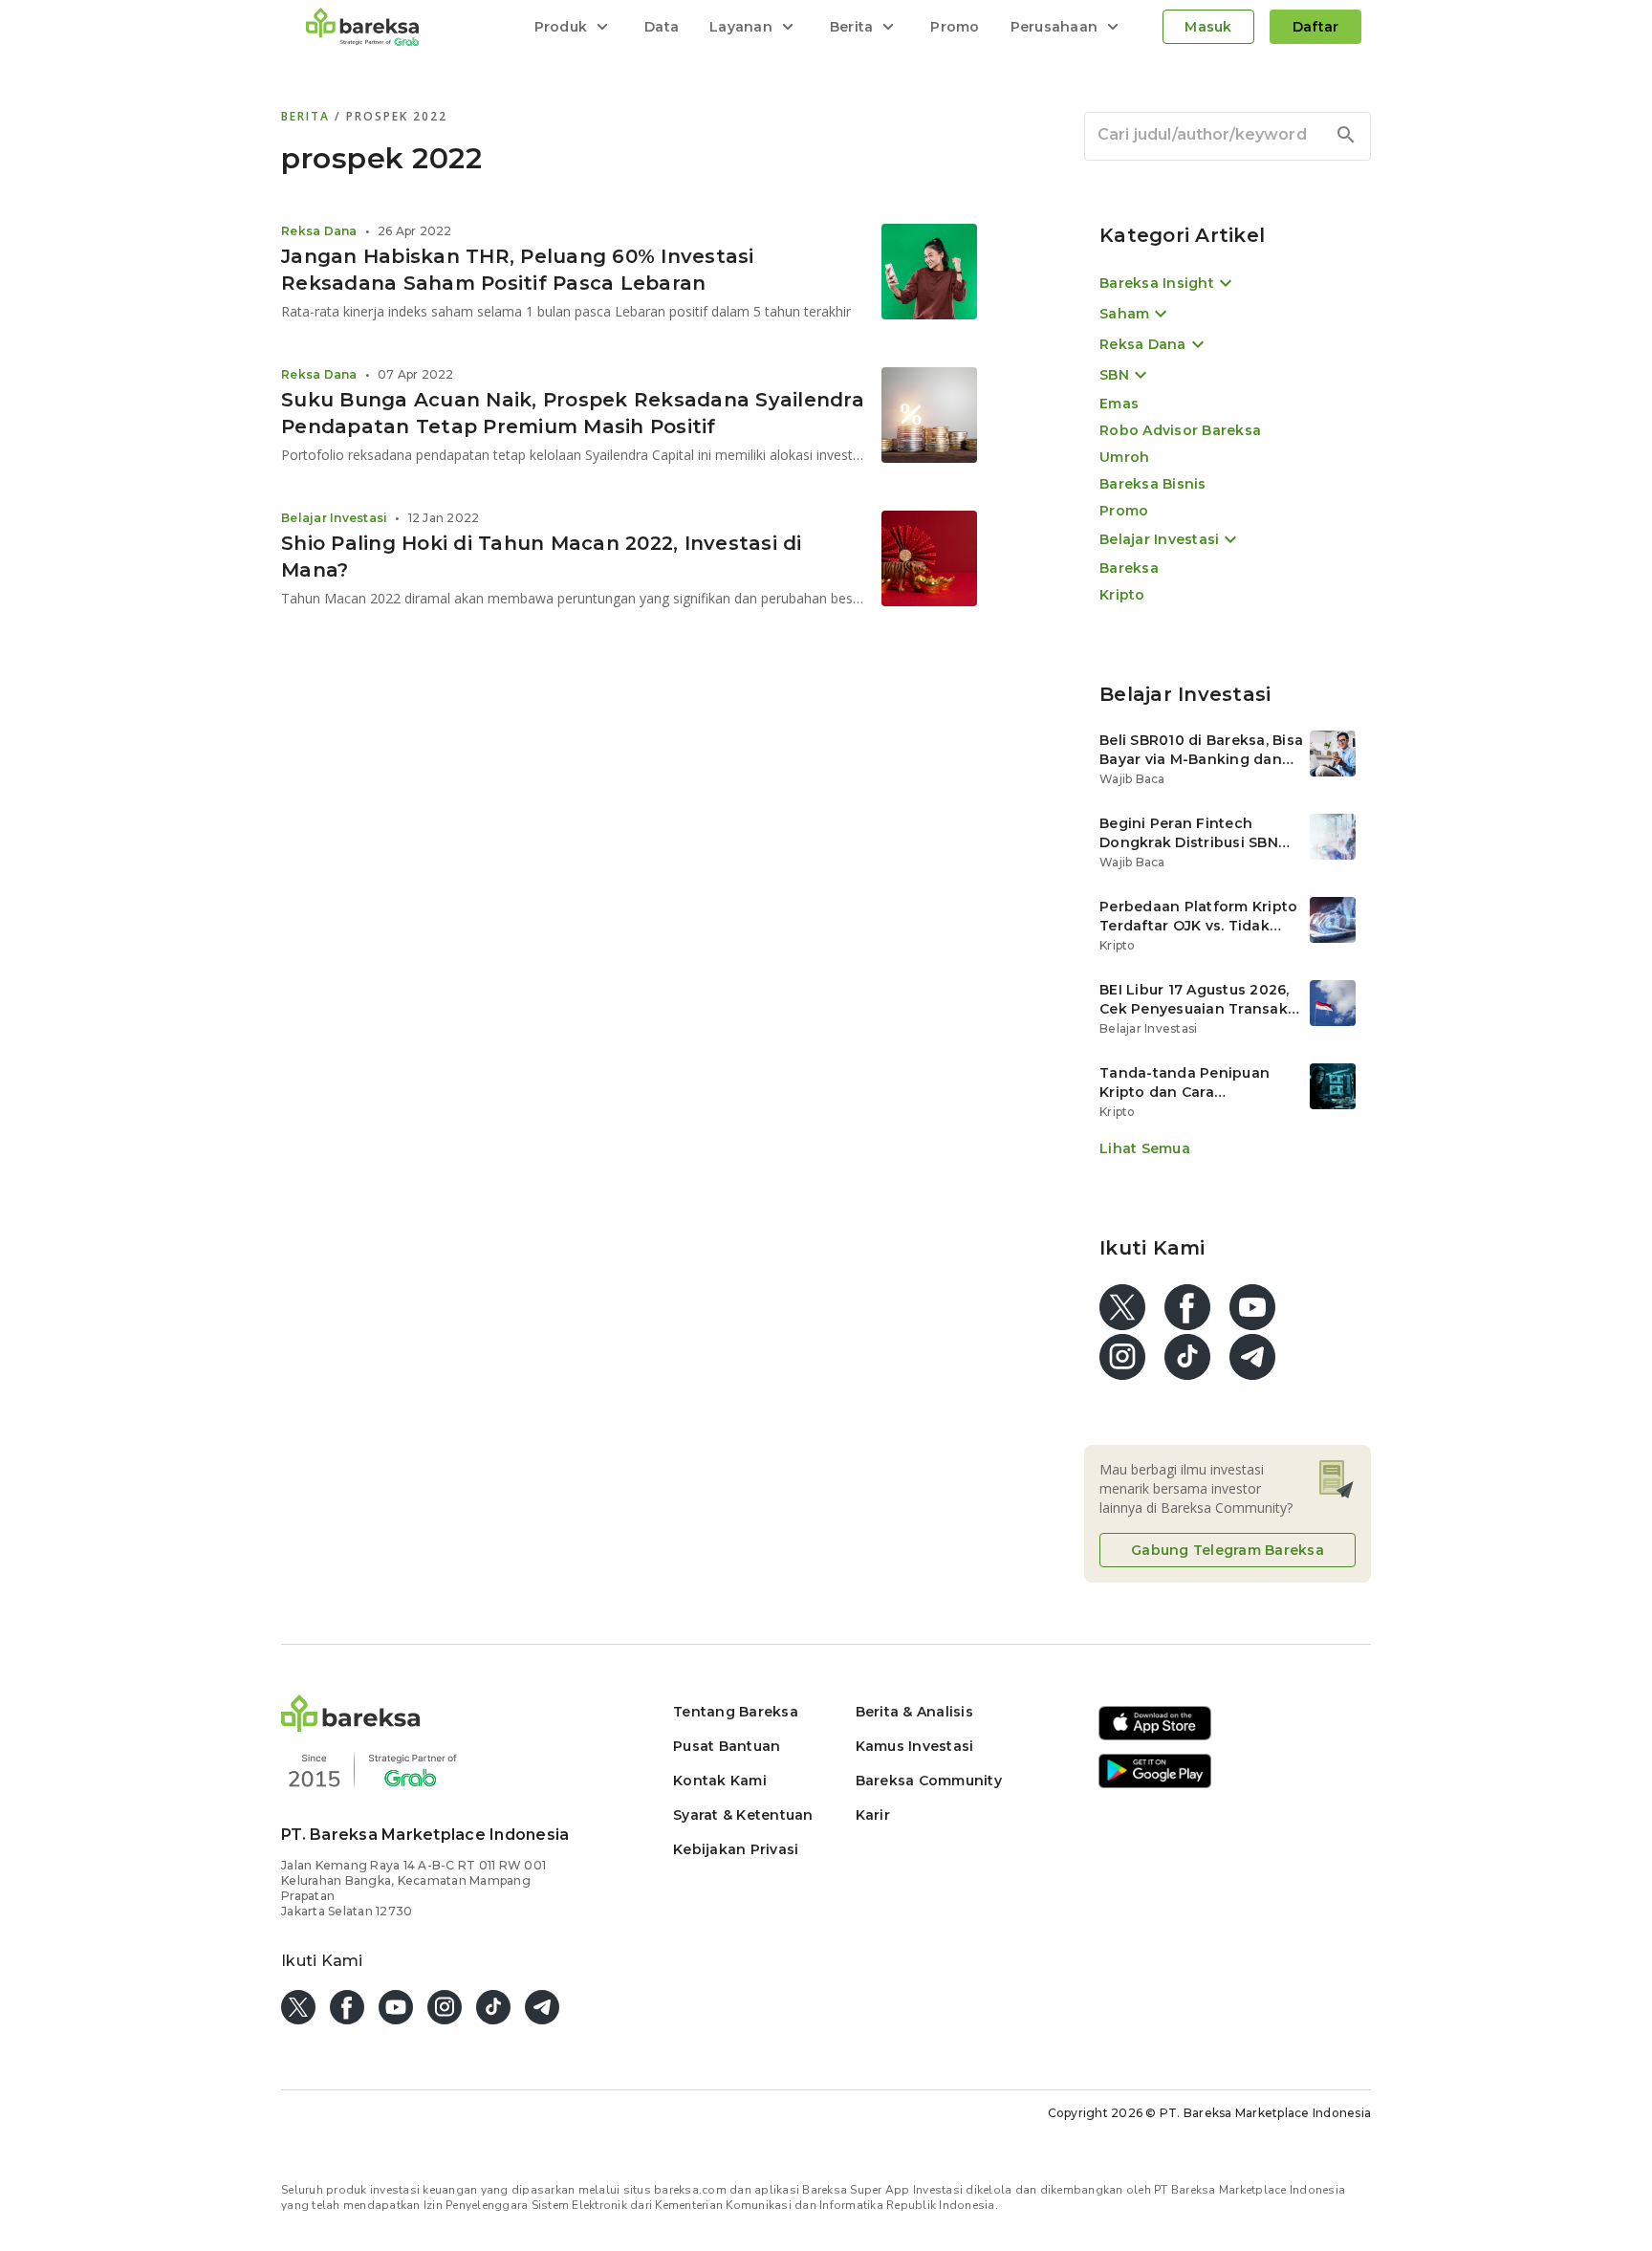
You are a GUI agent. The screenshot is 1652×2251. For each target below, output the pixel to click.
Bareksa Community (929, 1781)
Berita (308, 116)
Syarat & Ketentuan (743, 1815)
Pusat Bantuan (727, 1746)
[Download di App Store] (1155, 1737)
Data (662, 27)
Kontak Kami (720, 1781)
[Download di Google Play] (1155, 1785)
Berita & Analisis (914, 1712)
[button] (351, 1726)
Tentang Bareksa (736, 1712)
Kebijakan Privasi (736, 1849)
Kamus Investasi (915, 1746)
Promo (955, 27)
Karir (873, 1815)
